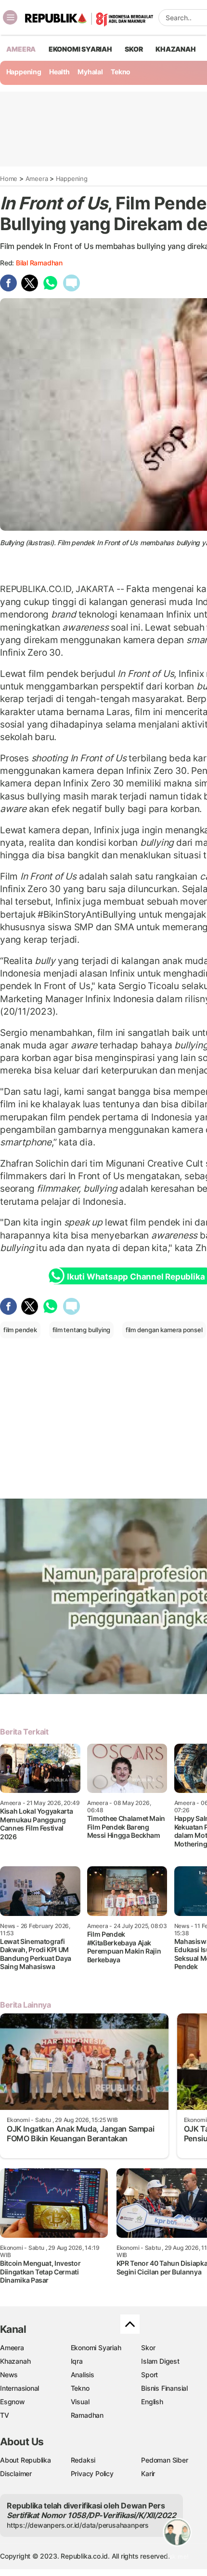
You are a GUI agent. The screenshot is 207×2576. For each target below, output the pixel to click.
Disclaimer (16, 2473)
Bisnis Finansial (164, 2388)
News (9, 2375)
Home (9, 179)
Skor (148, 2348)
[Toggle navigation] (10, 17)
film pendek (20, 1330)
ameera (21, 49)
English (152, 2402)
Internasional (19, 2388)
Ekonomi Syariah (80, 49)
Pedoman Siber (164, 2460)
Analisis (83, 2375)
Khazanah (15, 2361)
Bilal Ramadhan (39, 263)
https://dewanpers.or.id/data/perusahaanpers (78, 2525)
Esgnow (13, 2402)
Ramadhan (87, 2415)
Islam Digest (160, 2361)
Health (59, 72)
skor (134, 49)
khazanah (175, 49)
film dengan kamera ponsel (164, 1330)
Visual (80, 2402)
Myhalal (90, 72)
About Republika (26, 2460)
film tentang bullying (82, 1330)
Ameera (37, 179)
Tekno (121, 72)
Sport (149, 2375)
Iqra (77, 2361)
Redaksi (83, 2460)
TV (5, 2415)
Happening (24, 72)
